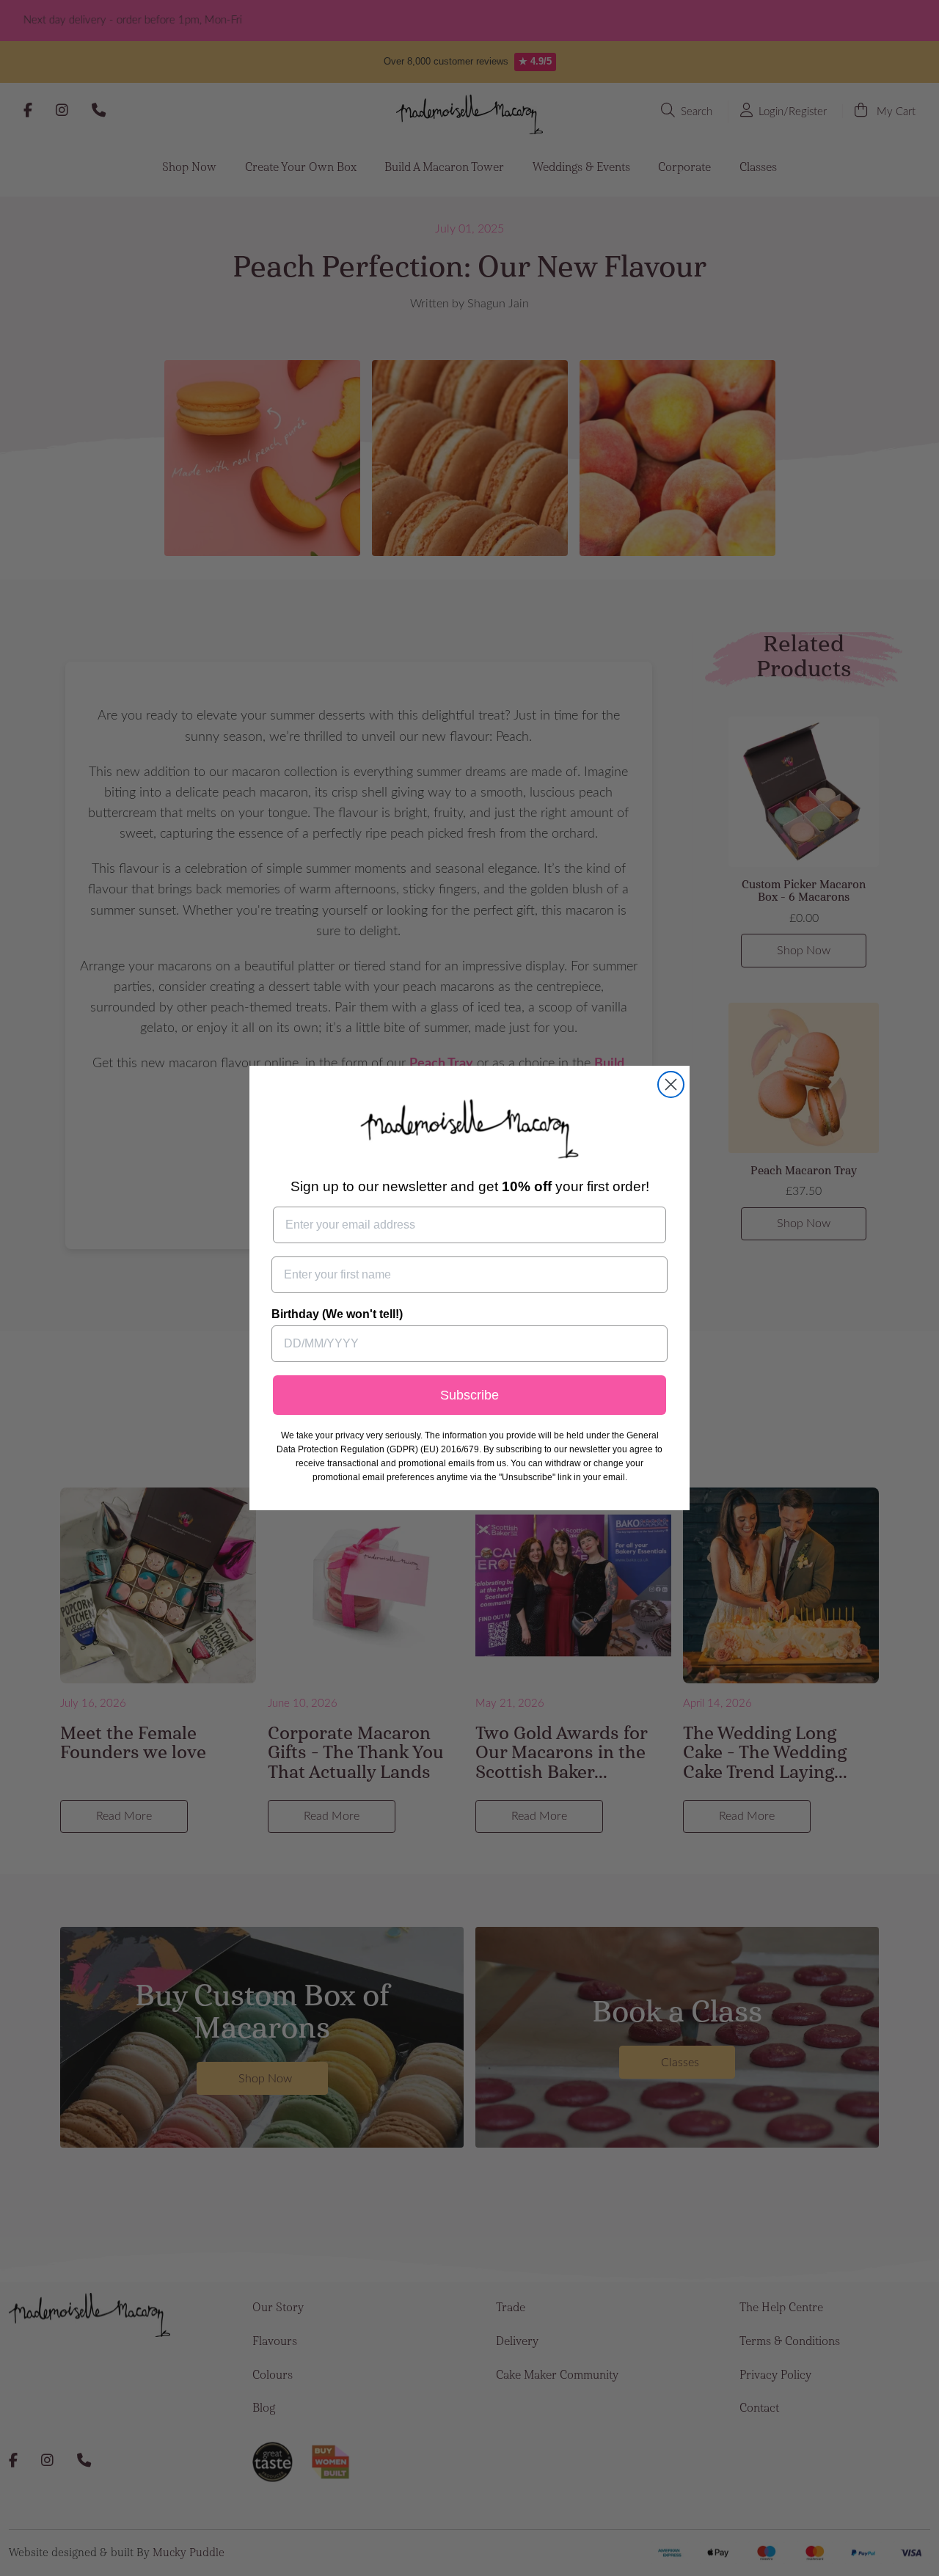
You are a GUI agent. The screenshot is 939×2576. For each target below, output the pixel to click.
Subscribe (469, 1395)
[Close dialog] (671, 1084)
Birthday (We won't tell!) (337, 1314)
